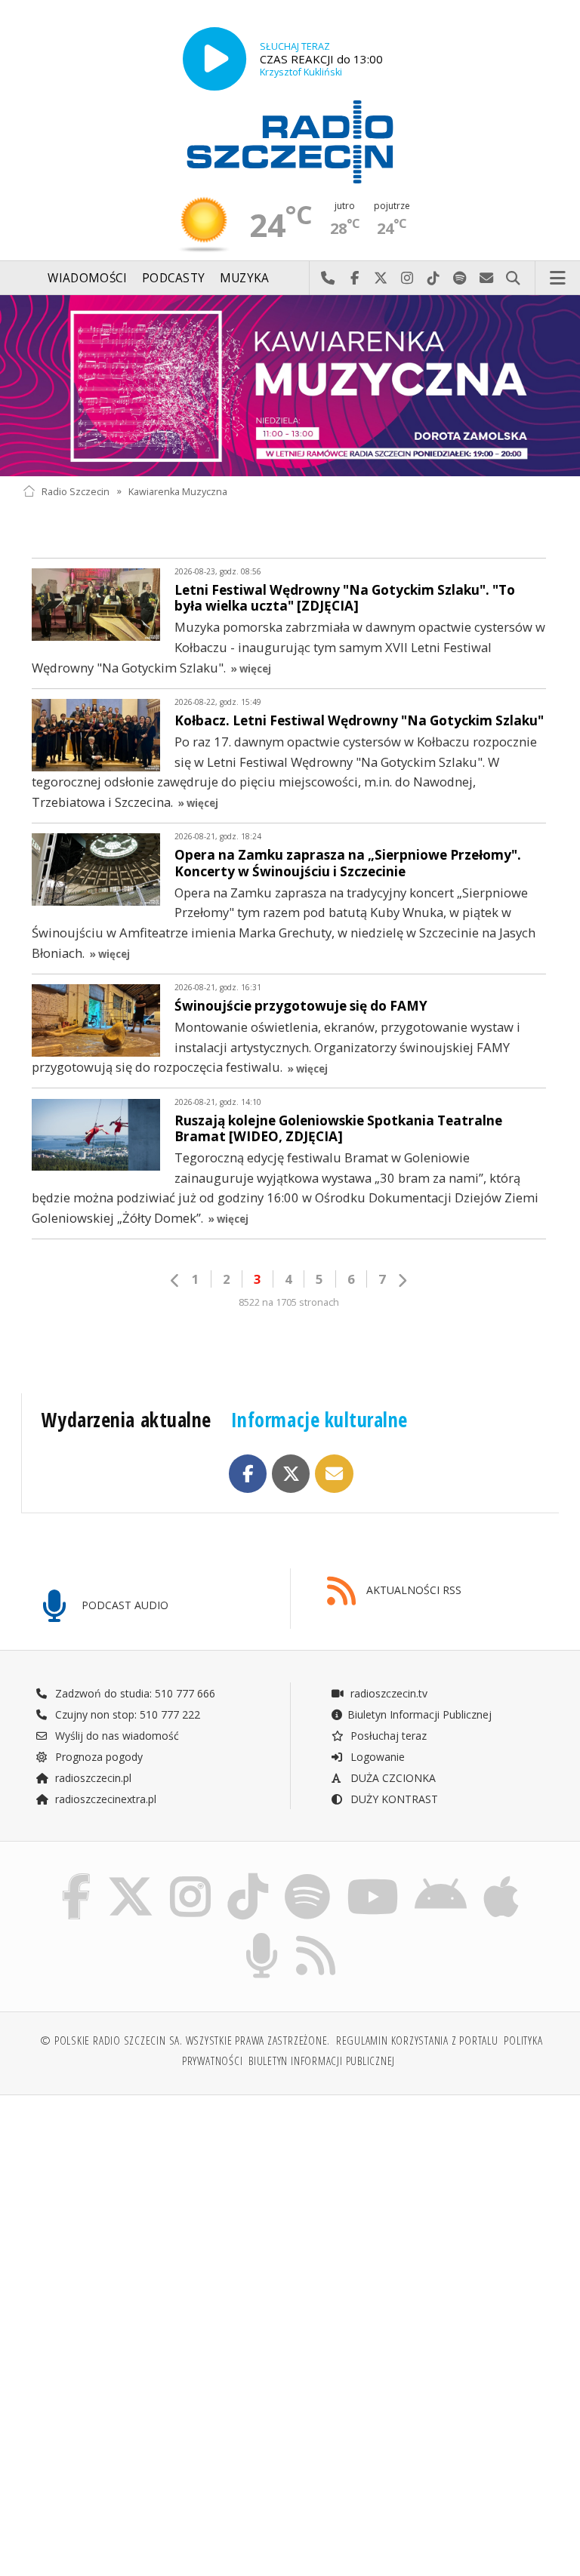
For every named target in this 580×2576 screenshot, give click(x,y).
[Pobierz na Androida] (441, 1877)
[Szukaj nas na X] (131, 1877)
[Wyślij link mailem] (334, 1474)
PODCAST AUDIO (123, 1605)
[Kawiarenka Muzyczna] (290, 386)
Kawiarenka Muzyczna (178, 491)
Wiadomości (87, 278)
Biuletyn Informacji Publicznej (420, 1714)
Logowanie (376, 1757)
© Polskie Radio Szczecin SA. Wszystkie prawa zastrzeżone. (185, 2040)
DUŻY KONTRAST (393, 1799)
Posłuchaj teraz (387, 1736)
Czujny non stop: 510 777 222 (126, 1714)
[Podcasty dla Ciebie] (262, 1936)
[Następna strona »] (402, 1280)
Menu (558, 279)
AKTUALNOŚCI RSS (412, 1590)
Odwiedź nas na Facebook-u (355, 279)
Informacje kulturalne (319, 1420)
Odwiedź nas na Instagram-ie (407, 279)
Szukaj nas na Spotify (460, 279)
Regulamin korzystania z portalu (417, 2040)
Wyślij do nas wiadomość (487, 279)
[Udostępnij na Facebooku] (248, 1474)
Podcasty (173, 278)
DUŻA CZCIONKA (392, 1778)
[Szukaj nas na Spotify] (307, 1877)
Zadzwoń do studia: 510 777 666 (134, 1693)
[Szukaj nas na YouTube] (373, 1877)
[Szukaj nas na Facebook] (76, 1877)
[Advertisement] (154, 2222)
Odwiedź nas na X (381, 279)
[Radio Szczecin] (290, 142)
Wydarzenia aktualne (126, 1420)
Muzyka (245, 278)
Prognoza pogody (97, 1757)
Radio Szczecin (76, 491)
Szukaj (513, 279)
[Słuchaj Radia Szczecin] (214, 59)
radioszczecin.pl (92, 1778)
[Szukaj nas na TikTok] (248, 1877)
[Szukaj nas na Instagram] (190, 1877)
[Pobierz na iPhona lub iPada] (501, 1877)
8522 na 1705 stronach (289, 1302)
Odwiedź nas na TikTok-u (434, 279)
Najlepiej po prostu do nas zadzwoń (328, 279)
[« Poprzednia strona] (175, 1280)
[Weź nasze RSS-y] (316, 1936)
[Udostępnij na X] (291, 1474)
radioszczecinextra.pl (104, 1799)
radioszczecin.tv (387, 1693)
